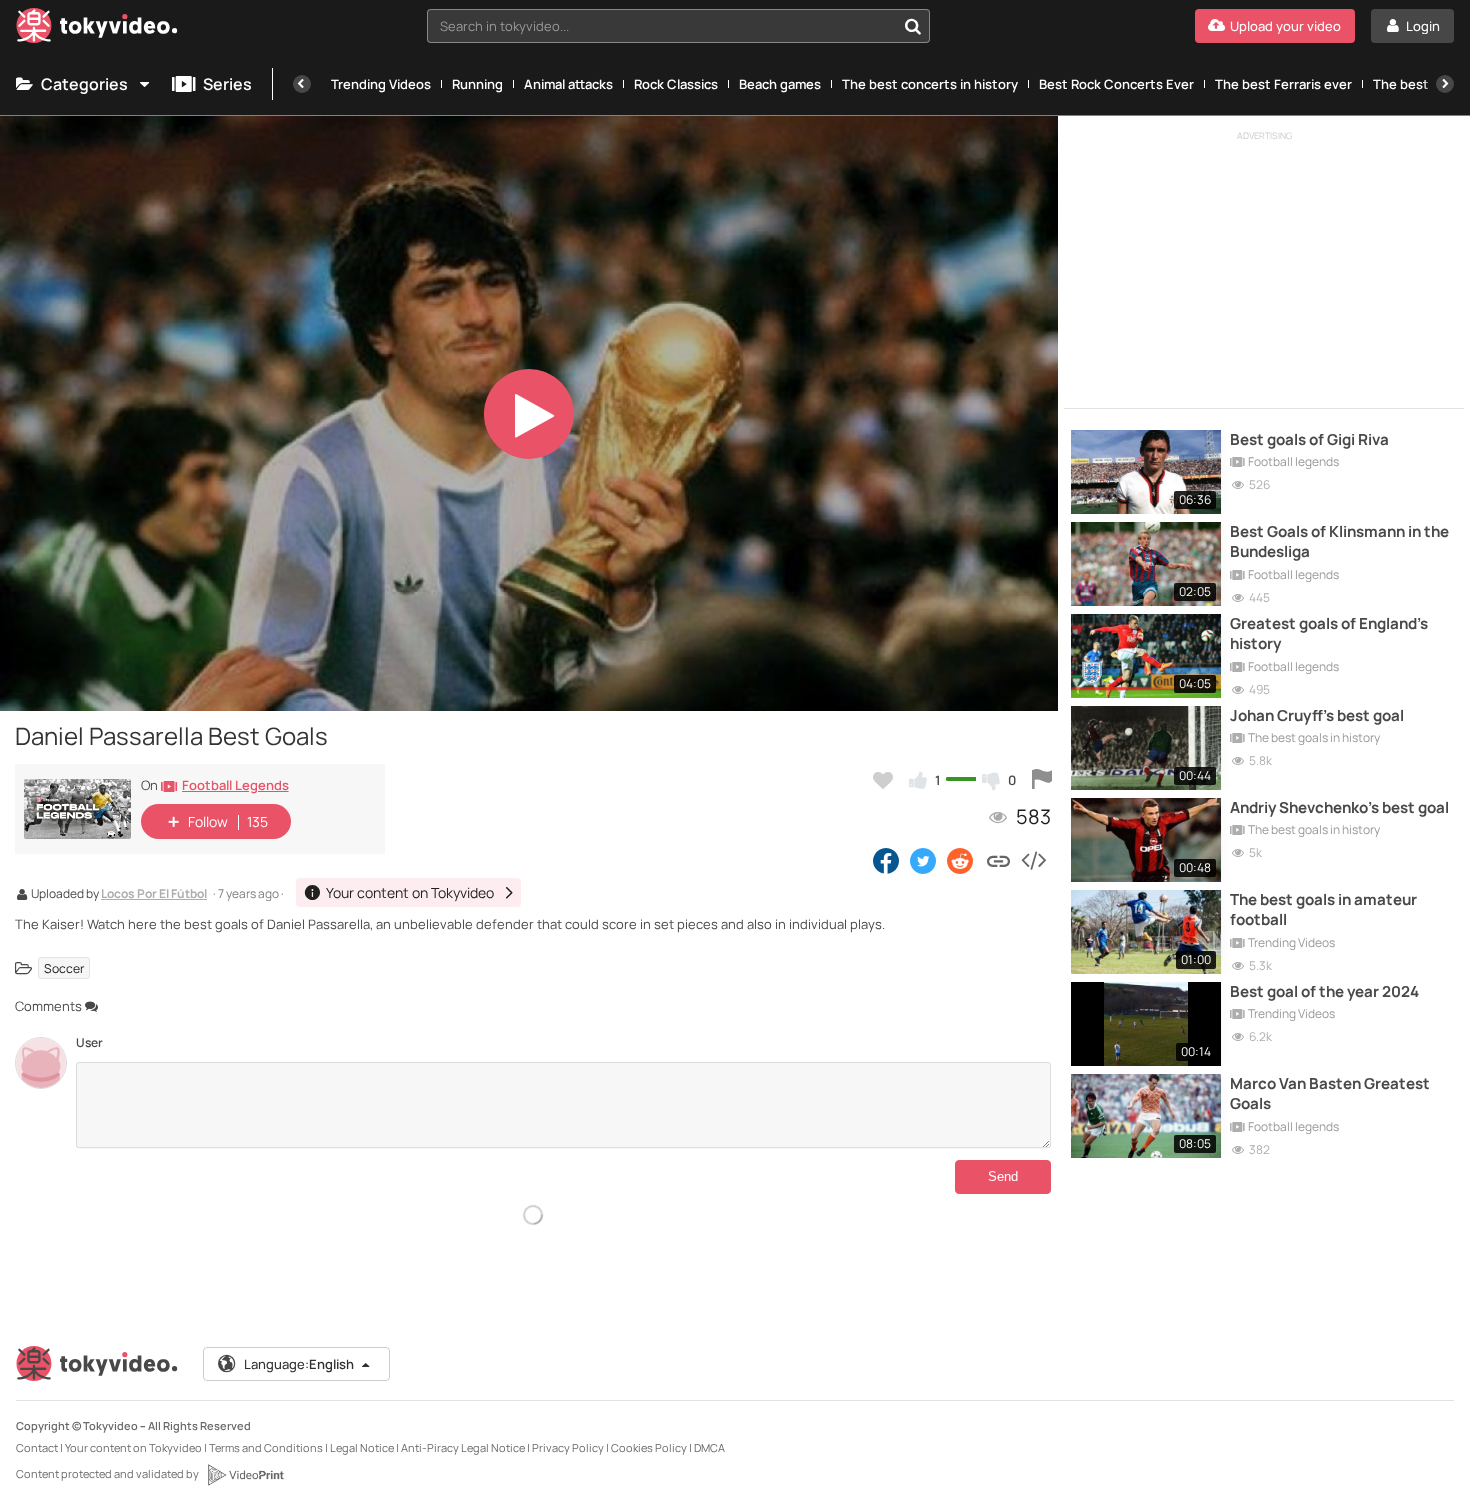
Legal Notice (362, 1447)
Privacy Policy (568, 1447)
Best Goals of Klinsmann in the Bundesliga (1339, 542)
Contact (37, 1447)
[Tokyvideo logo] (97, 29)
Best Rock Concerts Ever (1116, 84)
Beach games (780, 84)
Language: (299, 1364)
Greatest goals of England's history (1329, 634)
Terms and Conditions (266, 1447)
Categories (84, 84)
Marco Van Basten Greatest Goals (1330, 1094)
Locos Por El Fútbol (154, 895)
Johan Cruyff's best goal (1317, 716)
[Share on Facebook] (886, 860)
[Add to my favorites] (883, 780)
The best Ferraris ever (1283, 84)
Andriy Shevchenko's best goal (1339, 808)
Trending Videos (381, 84)
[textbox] (661, 26)
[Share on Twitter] (923, 860)
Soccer (64, 967)
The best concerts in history (930, 84)
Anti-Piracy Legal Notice (463, 1447)
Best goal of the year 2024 (1324, 992)
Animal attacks (568, 84)
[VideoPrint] (245, 1475)
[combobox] (678, 26)
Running (477, 84)
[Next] (1445, 84)
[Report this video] (1042, 780)
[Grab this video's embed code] (1033, 860)
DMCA (709, 1447)
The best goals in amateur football (1323, 910)
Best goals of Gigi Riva (1309, 440)
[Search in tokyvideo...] (913, 26)
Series (227, 84)
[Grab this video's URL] (998, 860)
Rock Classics (676, 84)
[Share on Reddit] (961, 860)
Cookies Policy (649, 1447)
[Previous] (302, 84)
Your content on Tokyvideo (133, 1447)
